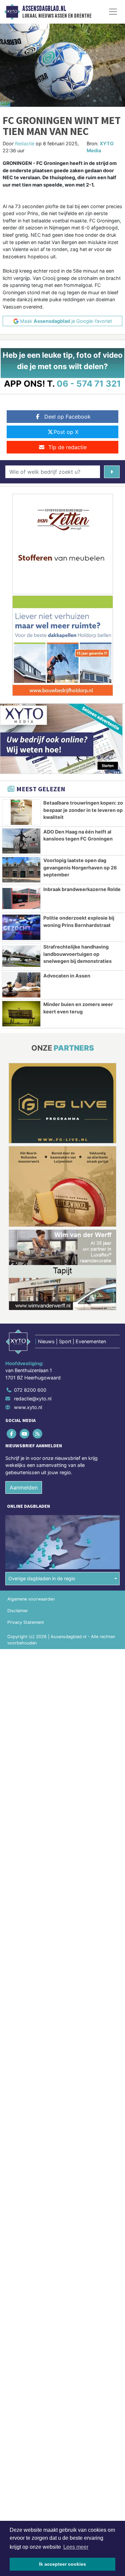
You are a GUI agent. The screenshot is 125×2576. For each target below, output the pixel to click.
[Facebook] (12, 1433)
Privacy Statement (26, 1622)
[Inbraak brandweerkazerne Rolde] (21, 899)
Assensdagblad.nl (44, 9)
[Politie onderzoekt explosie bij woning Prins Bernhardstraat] (21, 927)
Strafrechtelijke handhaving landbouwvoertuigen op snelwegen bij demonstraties (77, 954)
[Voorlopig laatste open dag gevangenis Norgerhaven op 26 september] (21, 870)
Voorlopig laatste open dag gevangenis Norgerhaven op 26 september (80, 867)
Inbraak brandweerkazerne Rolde (82, 889)
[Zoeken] (112, 472)
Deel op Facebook (67, 417)
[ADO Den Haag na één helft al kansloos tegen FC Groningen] (21, 841)
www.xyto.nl (28, 1407)
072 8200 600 (30, 1390)
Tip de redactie (67, 447)
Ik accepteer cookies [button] (62, 2564)
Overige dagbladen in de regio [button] (42, 1578)
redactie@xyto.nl (33, 1399)
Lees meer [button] (76, 2547)
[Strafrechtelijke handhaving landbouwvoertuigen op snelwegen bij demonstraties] (21, 956)
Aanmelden (24, 1487)
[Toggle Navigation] (113, 12)
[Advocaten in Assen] (21, 985)
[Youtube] (25, 1433)
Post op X (66, 432)
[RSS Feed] (38, 1433)
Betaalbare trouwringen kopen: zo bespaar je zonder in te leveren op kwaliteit (83, 810)
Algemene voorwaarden (31, 1599)
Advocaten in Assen (67, 976)
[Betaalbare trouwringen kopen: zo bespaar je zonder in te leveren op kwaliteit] (21, 812)
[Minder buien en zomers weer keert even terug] (21, 1014)
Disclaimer (18, 1611)
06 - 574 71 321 (89, 384)
